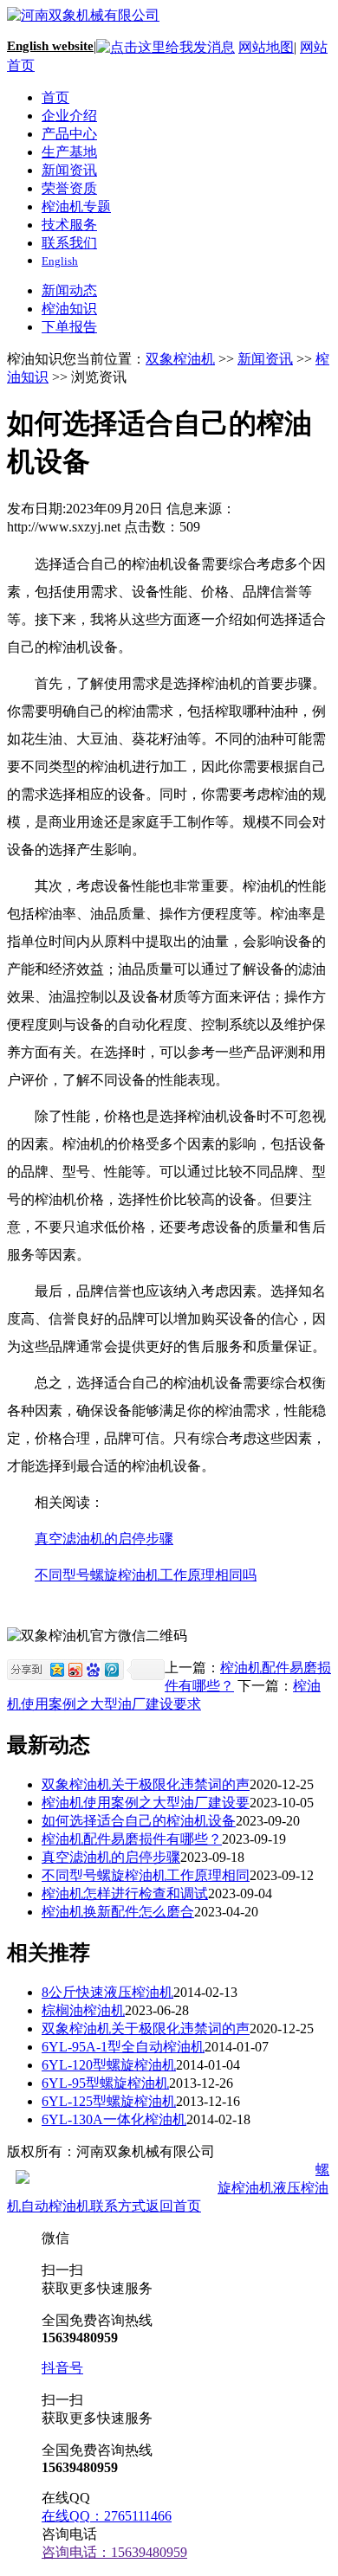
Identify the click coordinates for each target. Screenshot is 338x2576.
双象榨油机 (180, 359)
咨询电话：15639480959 (114, 2552)
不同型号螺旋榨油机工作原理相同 (146, 1875)
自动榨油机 (55, 2206)
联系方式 (118, 2206)
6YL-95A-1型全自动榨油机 (123, 2047)
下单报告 (69, 327)
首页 (55, 97)
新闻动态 (69, 290)
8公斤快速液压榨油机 (107, 1992)
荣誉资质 (69, 188)
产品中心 (69, 134)
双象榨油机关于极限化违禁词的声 (146, 1784)
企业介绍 (69, 116)
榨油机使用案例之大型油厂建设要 (146, 1803)
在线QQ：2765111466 (107, 2516)
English (60, 261)
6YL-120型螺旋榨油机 (109, 2065)
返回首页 (173, 2206)
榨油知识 (69, 309)
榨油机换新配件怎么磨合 (118, 1912)
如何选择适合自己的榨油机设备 (139, 1821)
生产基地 (69, 152)
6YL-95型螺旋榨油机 (105, 2083)
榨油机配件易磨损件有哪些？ (132, 1839)
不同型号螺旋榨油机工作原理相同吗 (146, 1575)
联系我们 (69, 243)
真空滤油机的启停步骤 (104, 1539)
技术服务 (69, 225)
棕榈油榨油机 (83, 2010)
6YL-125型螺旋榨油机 (109, 2101)
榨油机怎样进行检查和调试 (125, 1893)
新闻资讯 (69, 170)
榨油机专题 (76, 206)
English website (50, 46)
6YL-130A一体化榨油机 (114, 2119)
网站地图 (266, 47)
